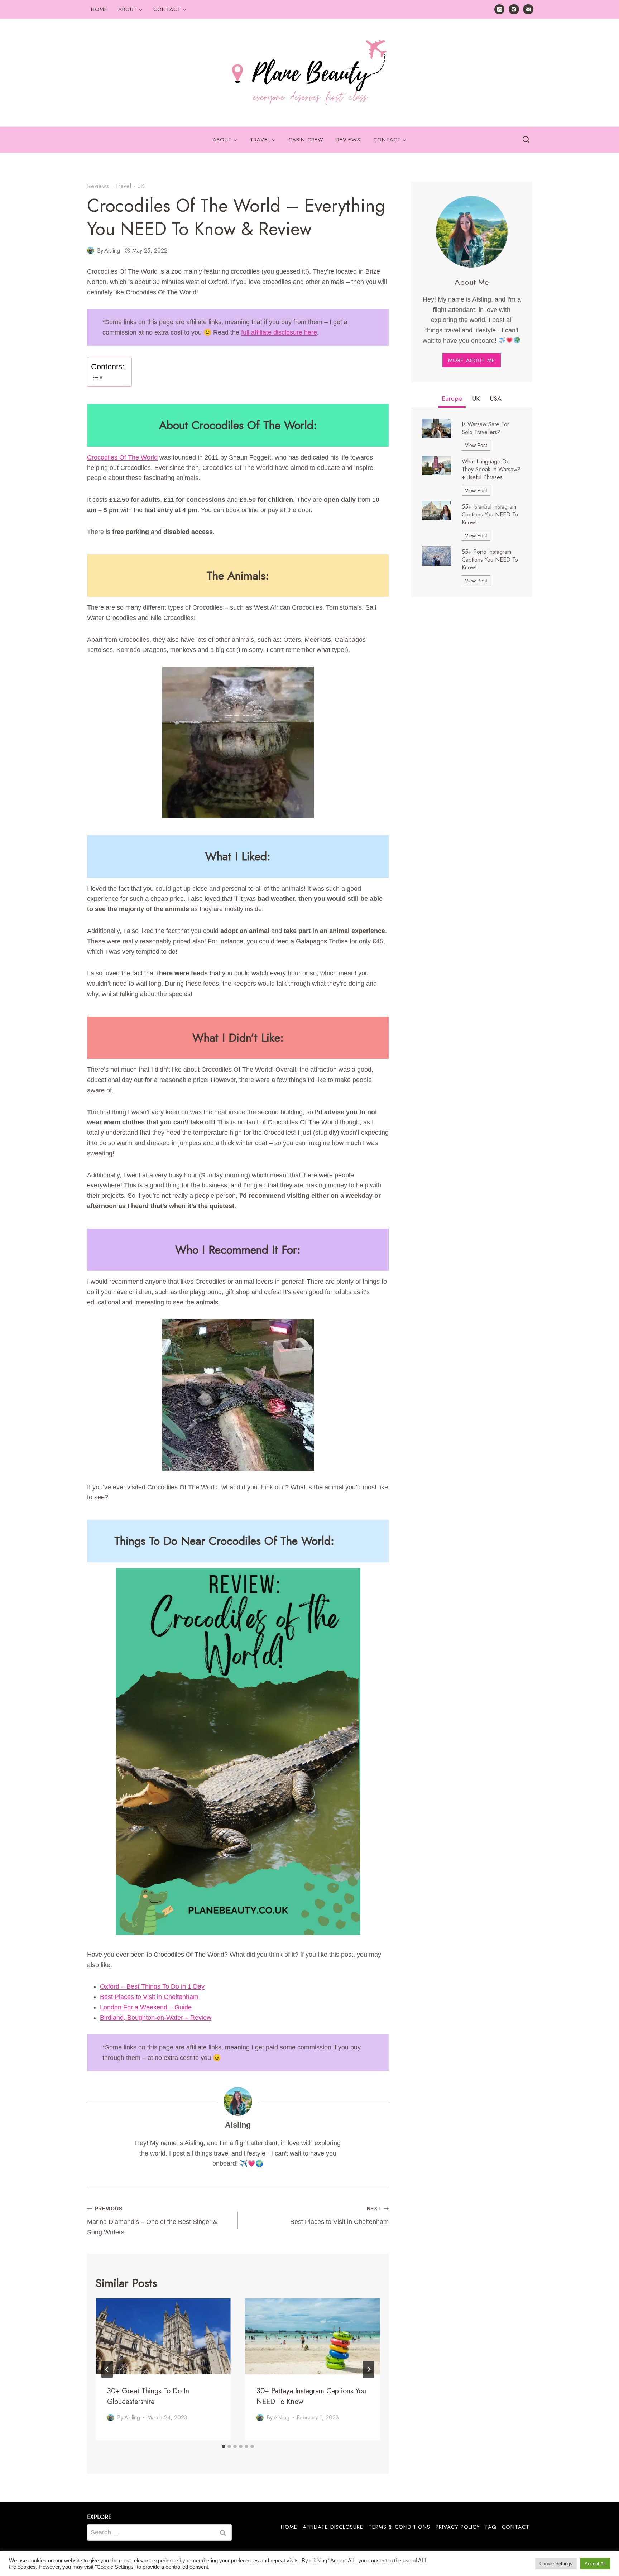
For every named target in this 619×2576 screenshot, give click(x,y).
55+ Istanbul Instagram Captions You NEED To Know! (490, 515)
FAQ (491, 2527)
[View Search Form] (526, 140)
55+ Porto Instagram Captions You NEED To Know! (490, 560)
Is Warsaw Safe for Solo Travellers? (485, 428)
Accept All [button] (595, 2564)
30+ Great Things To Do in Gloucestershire (148, 2396)
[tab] (224, 2446)
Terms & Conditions (399, 2527)
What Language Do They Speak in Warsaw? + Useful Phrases (491, 470)
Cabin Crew (306, 140)
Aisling (112, 251)
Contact (516, 2527)
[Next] (369, 2369)
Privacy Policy (458, 2527)
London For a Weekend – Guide (146, 2007)
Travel (123, 186)
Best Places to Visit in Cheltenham (149, 1997)
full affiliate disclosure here (279, 332)
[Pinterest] (514, 9)
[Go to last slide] (107, 2369)
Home (99, 9)
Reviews (348, 140)
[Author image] (91, 250)
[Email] (528, 9)
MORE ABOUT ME (472, 360)
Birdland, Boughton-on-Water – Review (156, 2018)
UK (141, 186)
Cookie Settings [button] (556, 2564)
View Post (478, 446)
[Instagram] (500, 9)
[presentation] (163, 2336)
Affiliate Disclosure (333, 2527)
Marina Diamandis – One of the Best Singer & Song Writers (152, 2221)
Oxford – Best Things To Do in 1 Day (152, 1986)
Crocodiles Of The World (122, 457)
